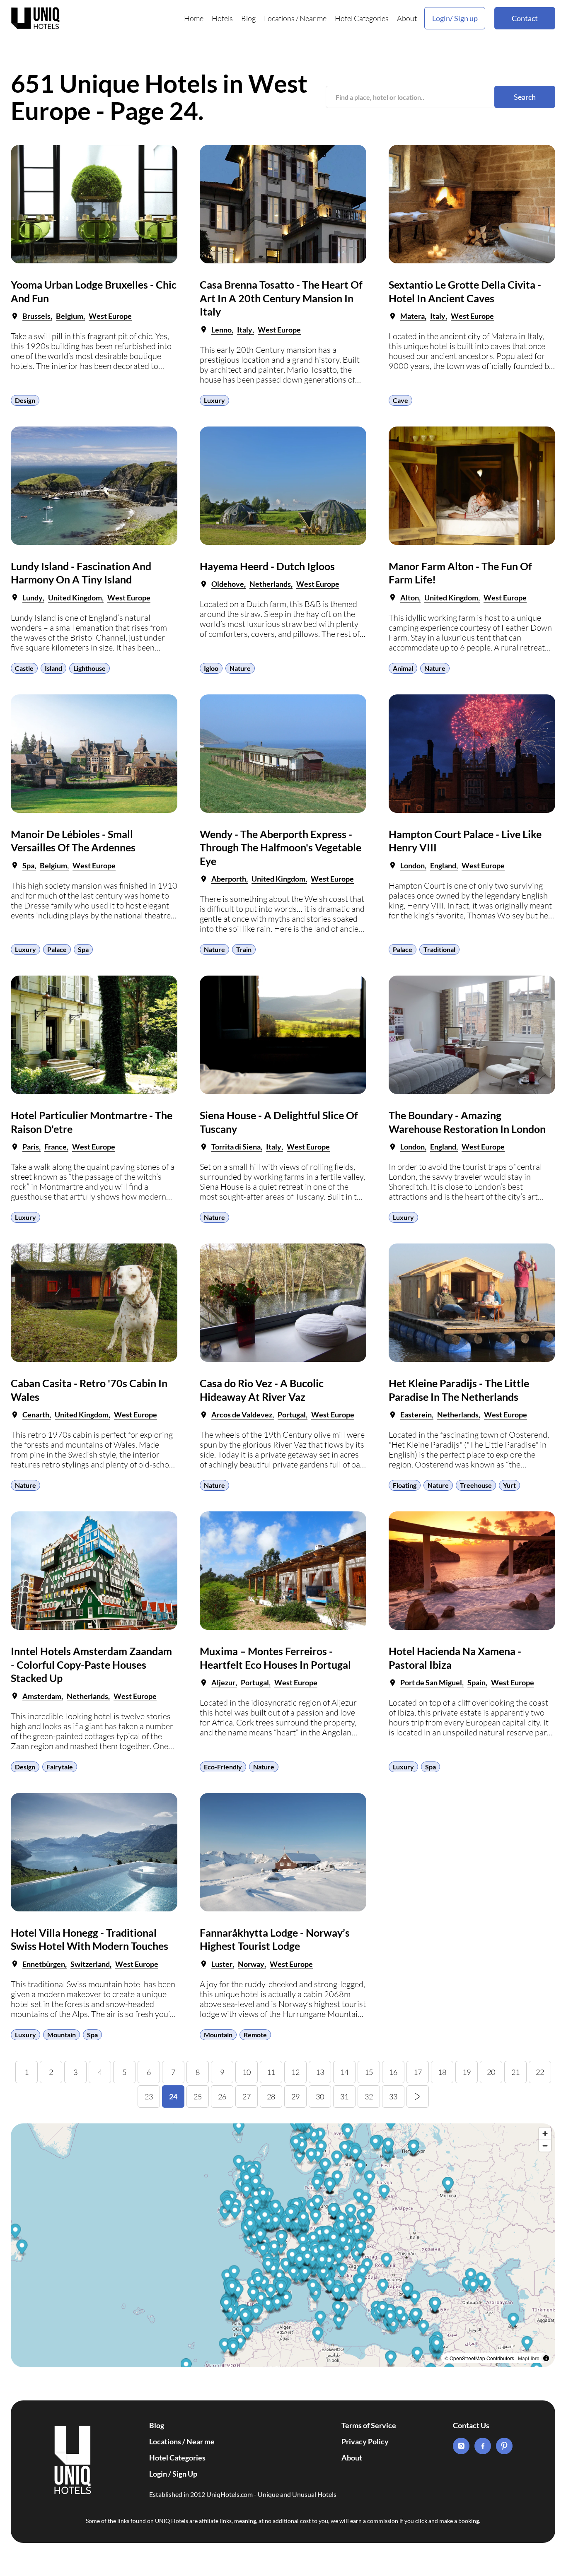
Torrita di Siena (236, 1147)
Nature (240, 668)
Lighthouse (89, 668)
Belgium (70, 316)
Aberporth (229, 879)
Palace (57, 949)
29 (295, 2096)
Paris (31, 1147)
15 (369, 2072)
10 (247, 2072)
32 (369, 2096)
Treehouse (476, 1485)
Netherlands (270, 584)
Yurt (509, 1485)
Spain (477, 1682)
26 (222, 2096)
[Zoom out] (545, 2146)
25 (198, 2096)
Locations (279, 18)
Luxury (214, 400)
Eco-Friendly (223, 1767)
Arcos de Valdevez (242, 1415)
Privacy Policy (365, 2441)
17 (418, 2072)
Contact (525, 18)
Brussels (36, 316)
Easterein (416, 1415)
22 (540, 2072)
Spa (28, 865)
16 (393, 2072)
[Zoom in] (545, 2134)
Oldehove (228, 584)
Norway (251, 1964)
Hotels (222, 18)
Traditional (439, 949)
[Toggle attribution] (546, 2358)
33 (393, 2096)
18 (442, 2072)
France (56, 1147)
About (407, 18)
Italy (245, 330)
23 (149, 2096)
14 (344, 2072)
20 (491, 2072)
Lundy (33, 598)
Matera (412, 316)
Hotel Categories (362, 18)
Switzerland (90, 1964)
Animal (403, 668)
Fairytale (60, 1767)
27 (247, 2096)
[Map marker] (383, 2287)
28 (271, 2096)
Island (53, 668)
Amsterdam (42, 1696)
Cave (400, 400)
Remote (255, 2035)
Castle (24, 668)
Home (194, 18)
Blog (248, 18)
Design (25, 400)
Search (525, 97)
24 (173, 2096)
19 (467, 2072)
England (443, 865)
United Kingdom (75, 598)
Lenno (221, 330)
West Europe (110, 316)
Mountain (62, 2035)
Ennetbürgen (44, 1964)
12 (295, 2072)
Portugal (292, 1415)
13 (320, 2072)
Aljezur (223, 1682)
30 (320, 2096)
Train (244, 949)
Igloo (211, 668)
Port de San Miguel (431, 1682)
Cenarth (36, 1415)
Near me (313, 18)
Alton (410, 598)
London (412, 865)
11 (271, 2072)
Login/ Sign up (455, 18)
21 (515, 2072)
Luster (222, 1964)
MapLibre (529, 2358)
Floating (405, 1485)
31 (344, 2096)
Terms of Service (369, 2425)
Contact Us (471, 2425)
